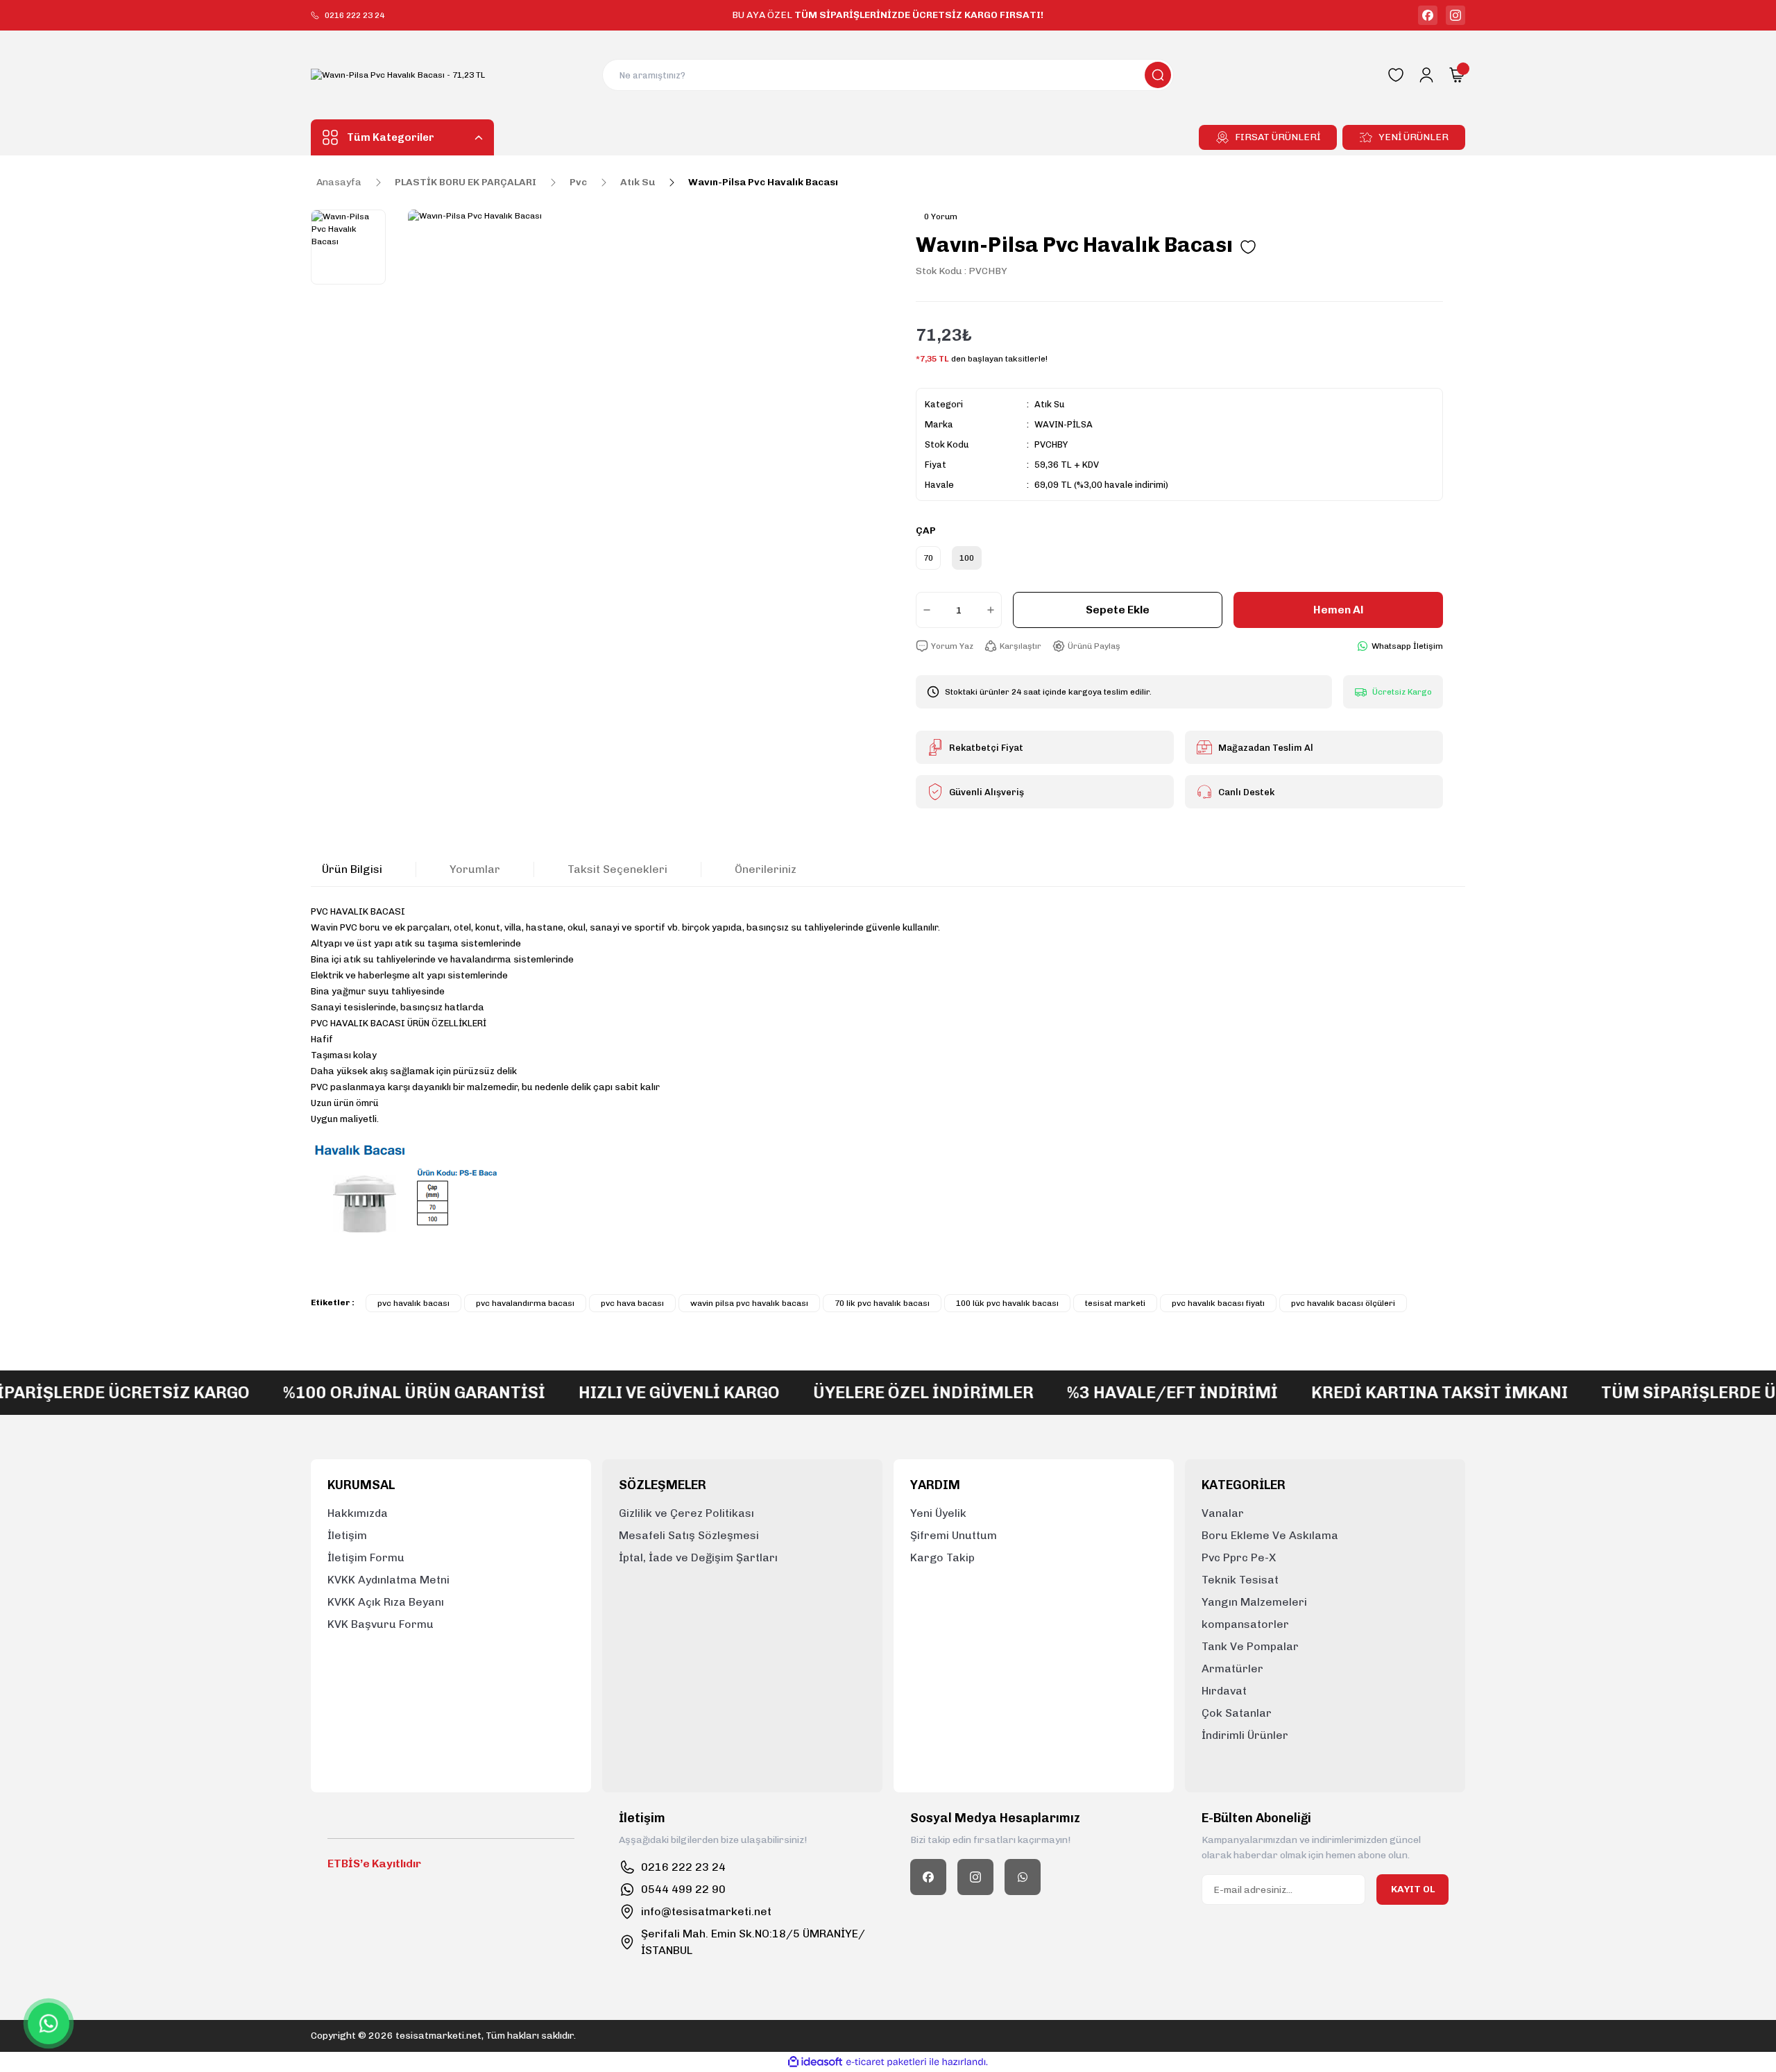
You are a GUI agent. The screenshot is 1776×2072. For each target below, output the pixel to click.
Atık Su (1050, 404)
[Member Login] (1426, 75)
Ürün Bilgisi (352, 869)
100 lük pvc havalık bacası (1007, 1303)
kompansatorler (1245, 1624)
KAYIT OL (1413, 1889)
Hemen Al (1338, 610)
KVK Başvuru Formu (381, 1624)
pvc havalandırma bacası (525, 1303)
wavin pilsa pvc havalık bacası (749, 1303)
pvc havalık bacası (413, 1303)
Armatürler (1232, 1668)
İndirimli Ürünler (1245, 1735)
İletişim (347, 1535)
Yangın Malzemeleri (1254, 1602)
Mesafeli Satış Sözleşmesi (689, 1535)
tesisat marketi (1115, 1303)
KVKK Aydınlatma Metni (388, 1580)
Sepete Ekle (1118, 610)
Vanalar (1223, 1513)
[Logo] (398, 75)
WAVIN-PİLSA (1064, 424)
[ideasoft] (815, 2062)
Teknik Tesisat (1240, 1580)
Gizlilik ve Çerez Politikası (686, 1513)
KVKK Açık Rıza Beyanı (386, 1602)
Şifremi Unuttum (954, 1535)
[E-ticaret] (886, 2062)
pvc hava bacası (632, 1303)
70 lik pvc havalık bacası (882, 1303)
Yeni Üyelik (938, 1513)
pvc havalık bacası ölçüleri (1343, 1303)
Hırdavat (1224, 1691)
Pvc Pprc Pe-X (1239, 1557)
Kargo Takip (942, 1557)
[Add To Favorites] (1248, 247)
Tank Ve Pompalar (1250, 1646)
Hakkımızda (358, 1513)
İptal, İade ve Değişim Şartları (698, 1557)
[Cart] (1457, 75)
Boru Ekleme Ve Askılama (1270, 1535)
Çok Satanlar (1237, 1713)
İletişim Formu (366, 1557)
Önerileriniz (766, 869)
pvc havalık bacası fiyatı (1218, 1303)
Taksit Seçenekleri (617, 869)
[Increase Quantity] (993, 610)
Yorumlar (475, 869)
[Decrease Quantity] (924, 610)
